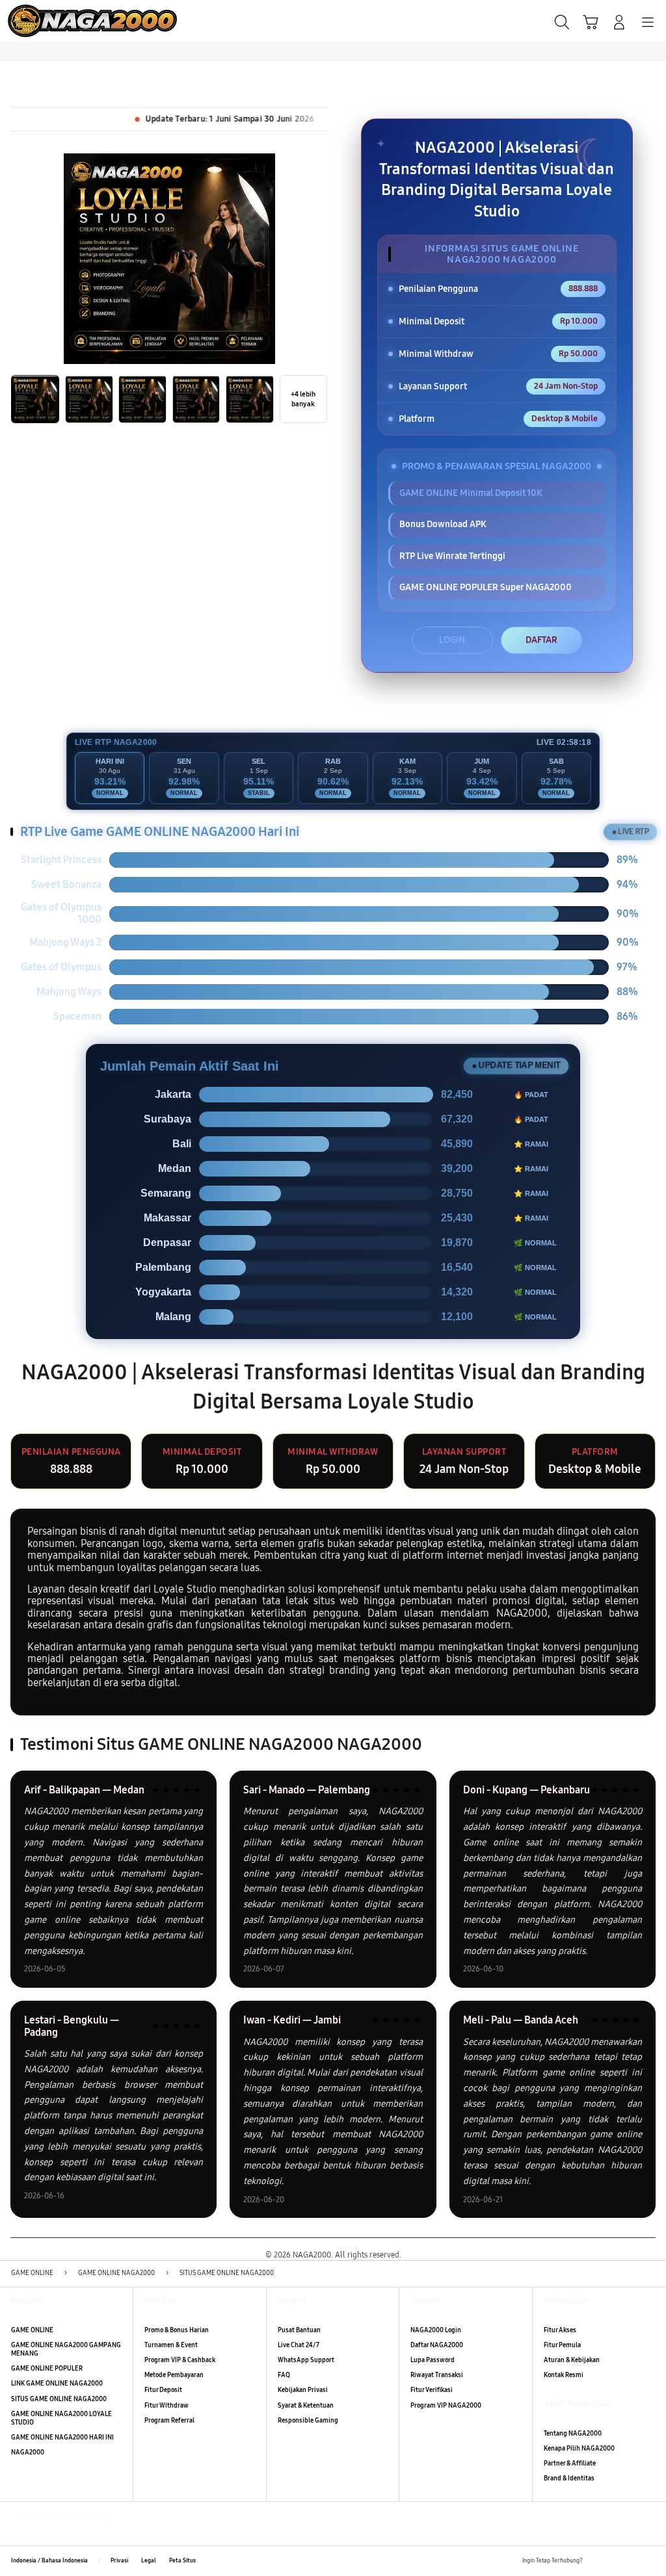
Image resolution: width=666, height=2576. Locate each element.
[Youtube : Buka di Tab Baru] (649, 2561)
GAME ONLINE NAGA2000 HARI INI (62, 2438)
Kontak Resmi (564, 2375)
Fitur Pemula (562, 2345)
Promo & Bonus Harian (177, 2330)
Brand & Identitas (569, 2478)
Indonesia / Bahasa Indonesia (49, 2560)
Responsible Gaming (308, 2421)
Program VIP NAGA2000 (446, 2406)
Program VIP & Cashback (180, 2360)
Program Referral (169, 2421)
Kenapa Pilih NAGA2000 (579, 2449)
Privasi (119, 2560)
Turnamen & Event (171, 2345)
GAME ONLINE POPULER (47, 2369)
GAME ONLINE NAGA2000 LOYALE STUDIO (61, 2418)
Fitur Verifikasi (432, 2390)
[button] (591, 22)
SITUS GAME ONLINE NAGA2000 (59, 2399)
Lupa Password (433, 2360)
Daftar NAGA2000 (437, 2345)
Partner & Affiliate (570, 2464)
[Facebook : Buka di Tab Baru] (595, 2561)
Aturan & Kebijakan (572, 2360)
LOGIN (452, 640)
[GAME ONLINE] (40, 21)
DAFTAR (541, 640)
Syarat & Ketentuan (306, 2406)
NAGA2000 (28, 2452)
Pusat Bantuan (299, 2330)
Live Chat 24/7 (299, 2345)
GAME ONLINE (32, 2330)
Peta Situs (182, 2560)
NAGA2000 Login (436, 2330)
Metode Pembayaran (174, 2375)
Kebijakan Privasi (303, 2390)
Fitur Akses (560, 2330)
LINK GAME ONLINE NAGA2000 (57, 2384)
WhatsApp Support (306, 2360)
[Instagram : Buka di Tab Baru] (631, 2561)
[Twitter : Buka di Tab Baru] (613, 2561)
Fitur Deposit (163, 2390)
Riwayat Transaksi (437, 2375)
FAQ (284, 2375)
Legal (149, 2560)
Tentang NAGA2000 (573, 2434)
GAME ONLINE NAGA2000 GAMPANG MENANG (66, 2349)
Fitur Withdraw (166, 2406)
